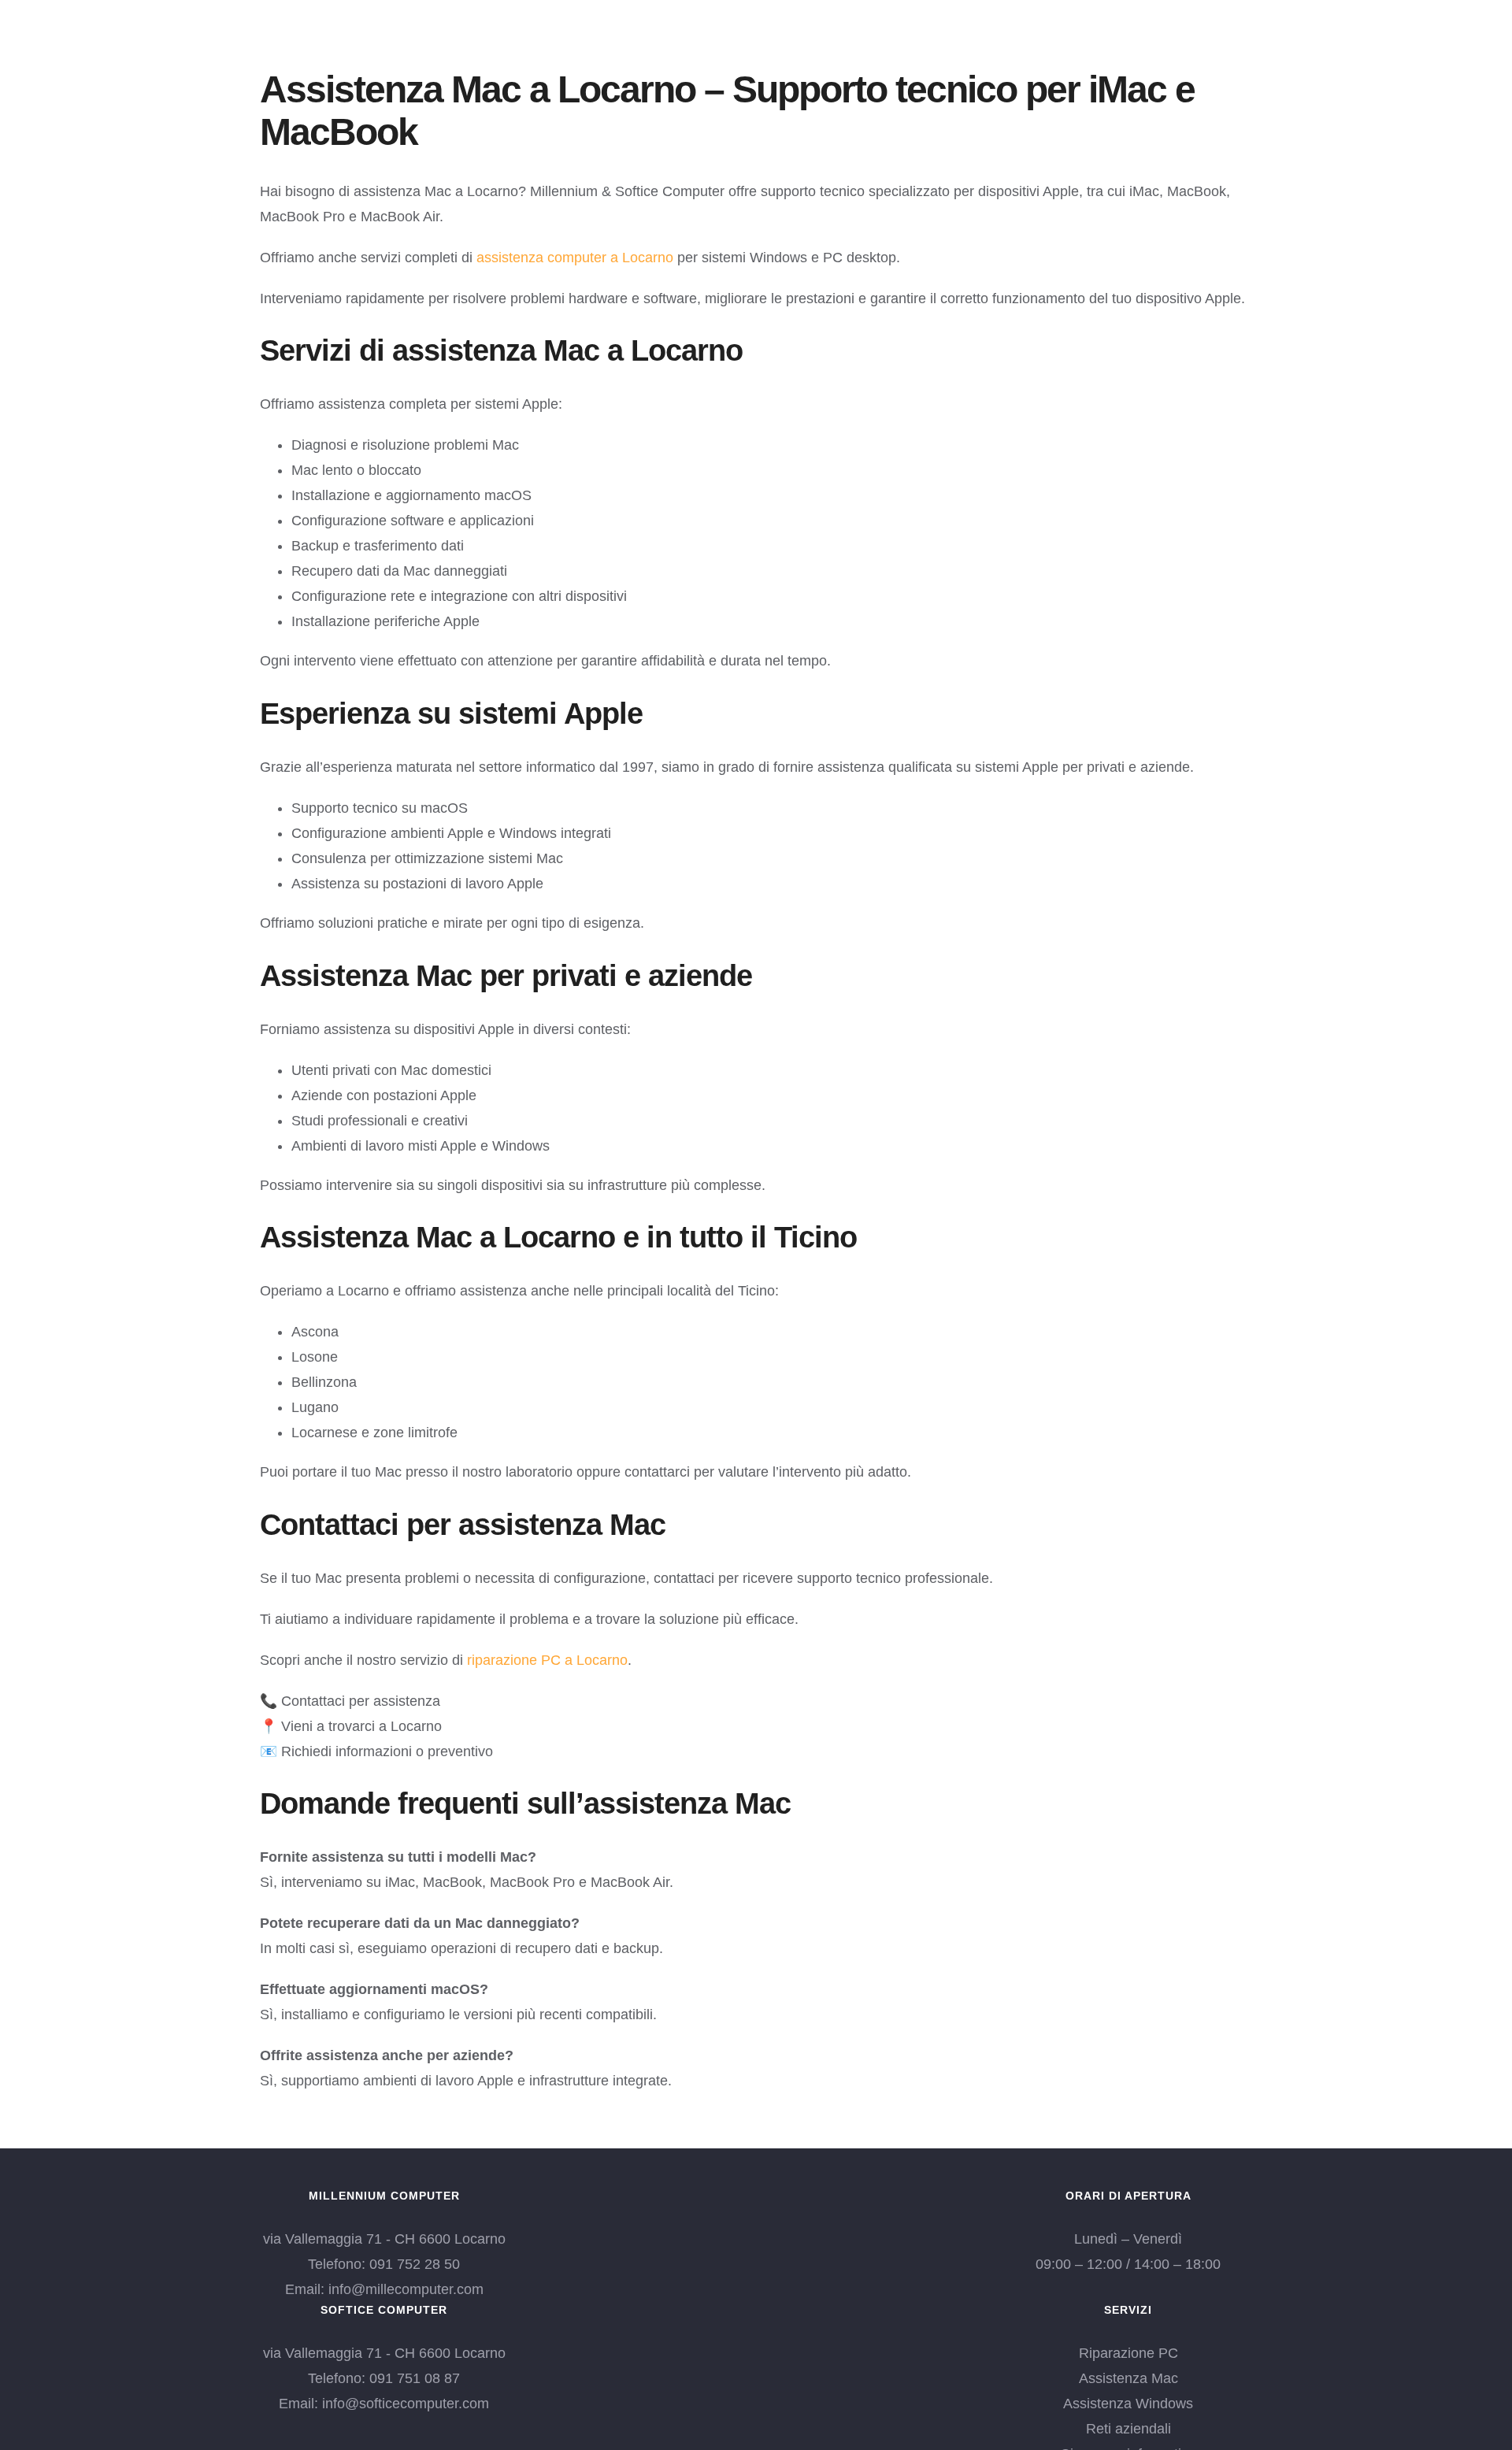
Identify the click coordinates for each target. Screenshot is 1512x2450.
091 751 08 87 (415, 2378)
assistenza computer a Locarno (575, 258)
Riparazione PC (1128, 2353)
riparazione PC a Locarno (547, 1660)
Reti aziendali (1128, 2429)
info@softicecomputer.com (406, 2404)
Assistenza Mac (1128, 2378)
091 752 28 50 (415, 2264)
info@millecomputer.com (406, 2289)
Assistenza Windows (1128, 2404)
